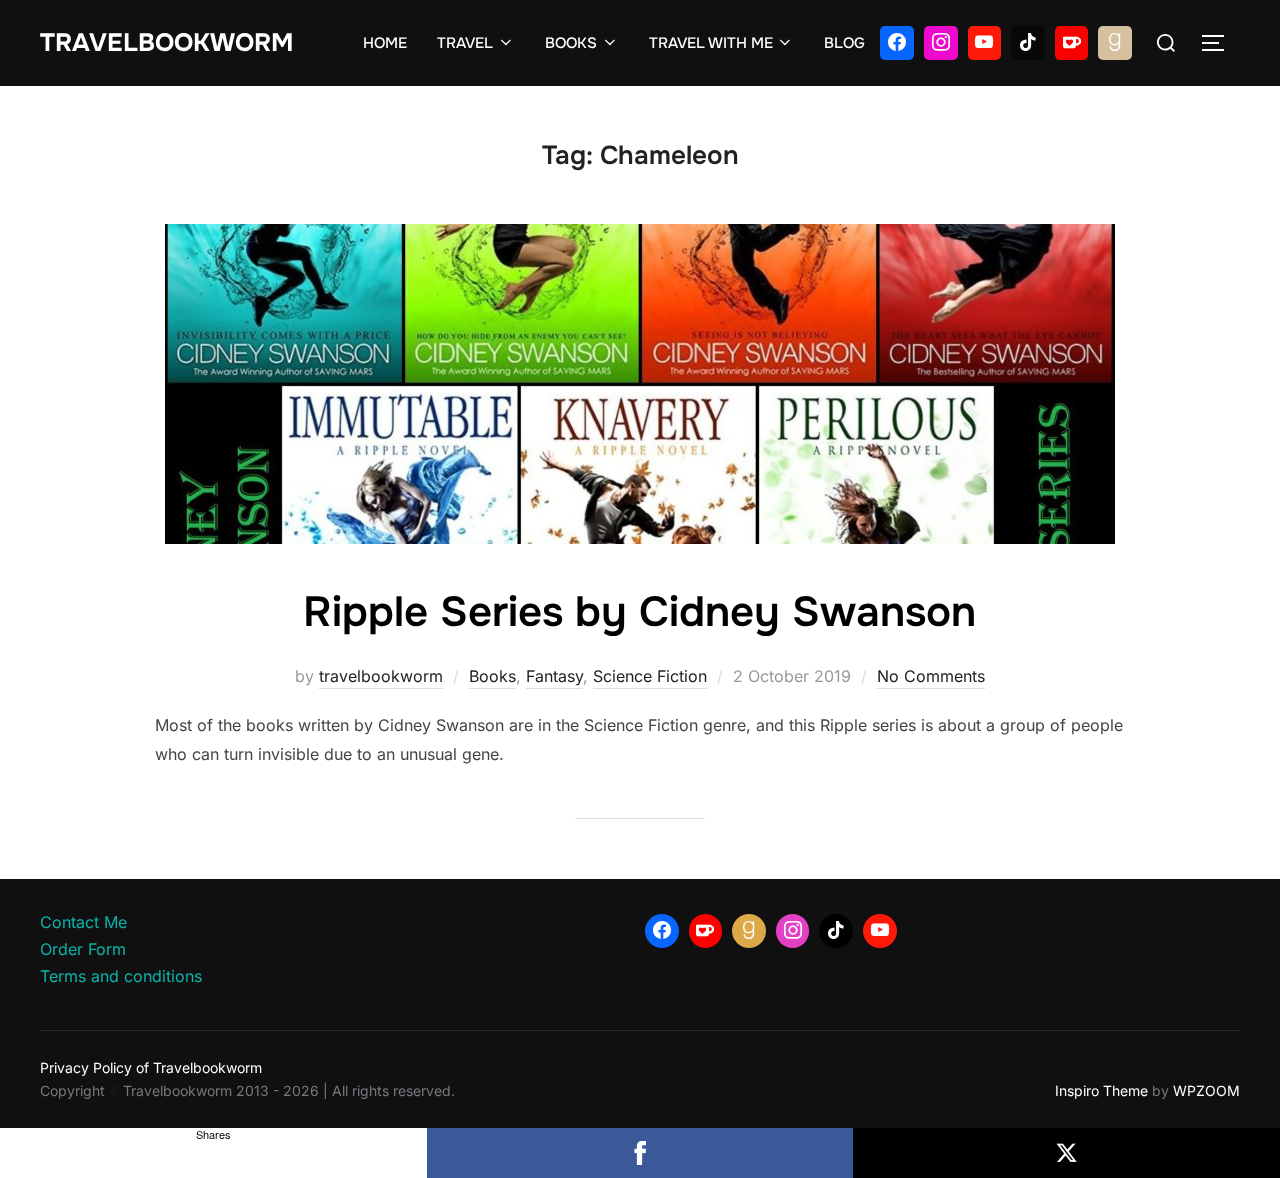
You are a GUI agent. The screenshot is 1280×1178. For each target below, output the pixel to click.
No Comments (931, 676)
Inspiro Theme (1101, 1090)
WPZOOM (1206, 1090)
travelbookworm (381, 676)
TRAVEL (465, 43)
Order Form (83, 949)
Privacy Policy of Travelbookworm (151, 1067)
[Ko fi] (1072, 43)
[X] (1066, 1153)
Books (492, 676)
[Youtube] (985, 43)
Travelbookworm (166, 43)
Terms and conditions (121, 976)
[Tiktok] (1028, 43)
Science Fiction (650, 676)
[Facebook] (897, 43)
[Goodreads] (1115, 43)
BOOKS (571, 43)
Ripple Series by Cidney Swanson (639, 612)
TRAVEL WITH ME (711, 43)
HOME (385, 43)
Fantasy (554, 676)
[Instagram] (941, 43)
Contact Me (83, 922)
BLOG (844, 43)
